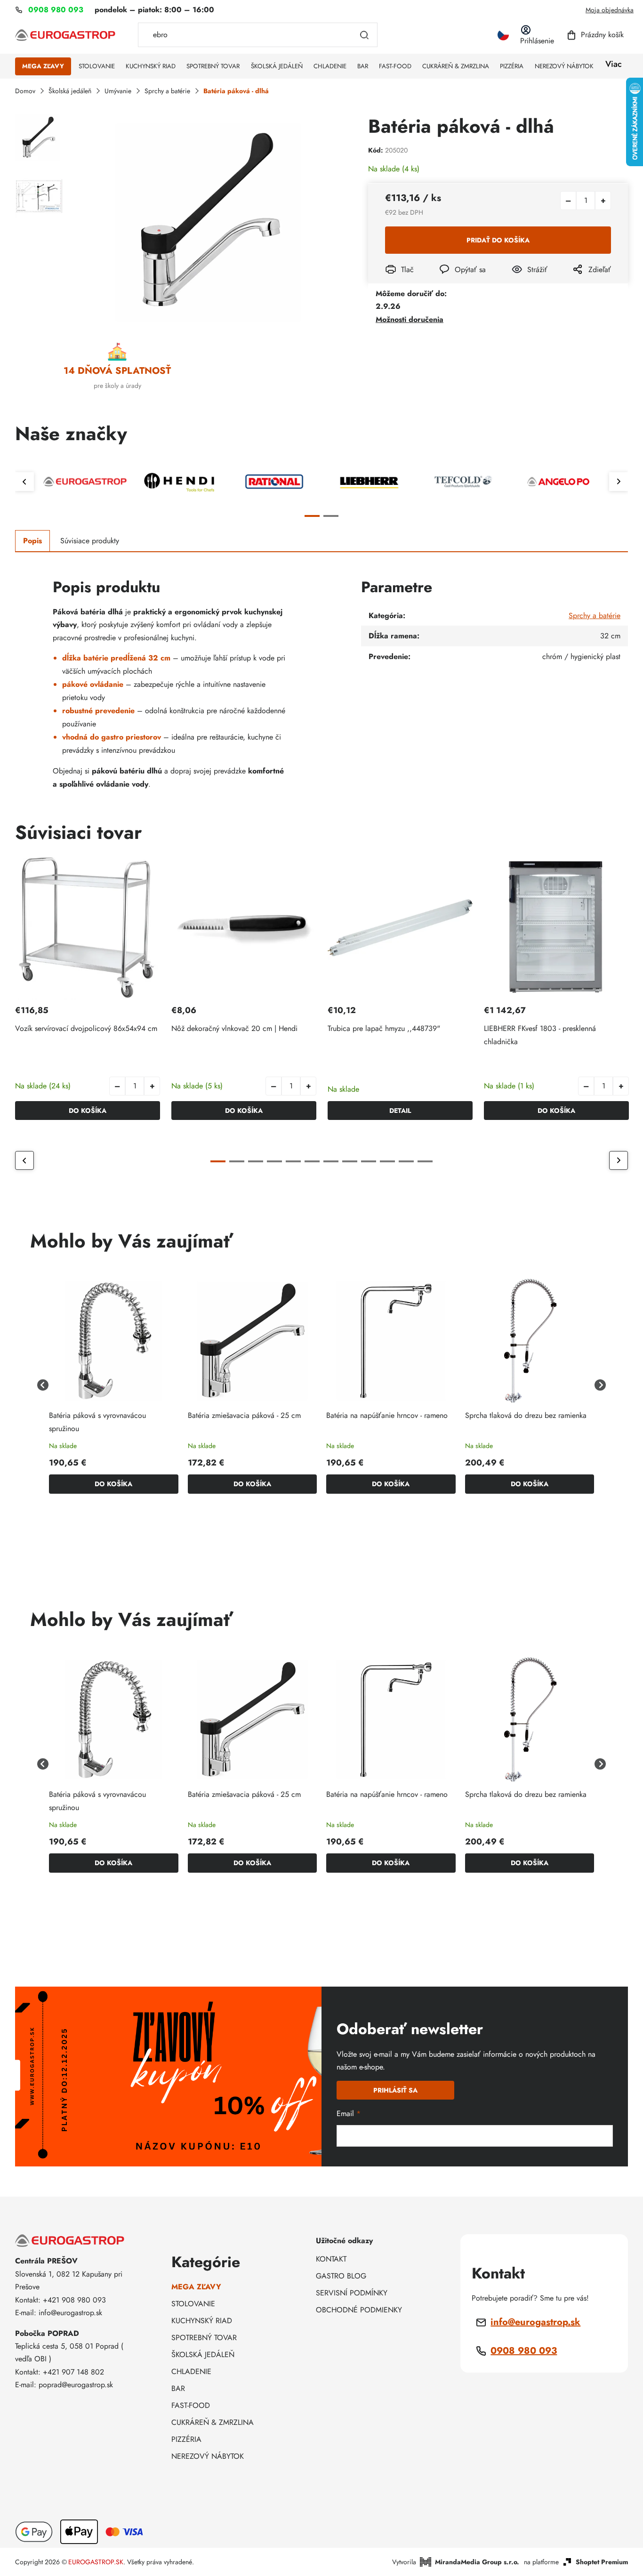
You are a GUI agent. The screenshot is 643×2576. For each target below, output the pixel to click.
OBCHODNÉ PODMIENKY (359, 2310)
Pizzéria (186, 2439)
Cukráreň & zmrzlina (213, 2422)
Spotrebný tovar (204, 2338)
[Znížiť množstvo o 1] (568, 201)
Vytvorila (456, 2562)
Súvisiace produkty (90, 541)
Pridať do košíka (498, 240)
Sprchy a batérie (595, 616)
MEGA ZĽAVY (196, 2287)
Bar (178, 2388)
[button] (152, 1086)
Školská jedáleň (203, 2355)
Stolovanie (193, 2304)
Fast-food (191, 2405)
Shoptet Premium (602, 2562)
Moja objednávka (610, 10)
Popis (32, 541)
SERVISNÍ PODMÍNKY (352, 2293)
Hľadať (364, 35)
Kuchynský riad (202, 2321)
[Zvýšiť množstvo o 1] (603, 201)
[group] (114, 1385)
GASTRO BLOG (341, 2276)
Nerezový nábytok (208, 2456)
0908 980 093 (524, 2351)
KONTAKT (331, 2259)
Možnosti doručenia (410, 319)
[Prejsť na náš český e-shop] (503, 35)
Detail (400, 1111)
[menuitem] (43, 66)
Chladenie (191, 2371)
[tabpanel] (85, 482)
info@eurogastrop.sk (535, 2322)
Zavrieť (519, 282)
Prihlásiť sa (395, 2090)
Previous (24, 482)
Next (619, 482)
